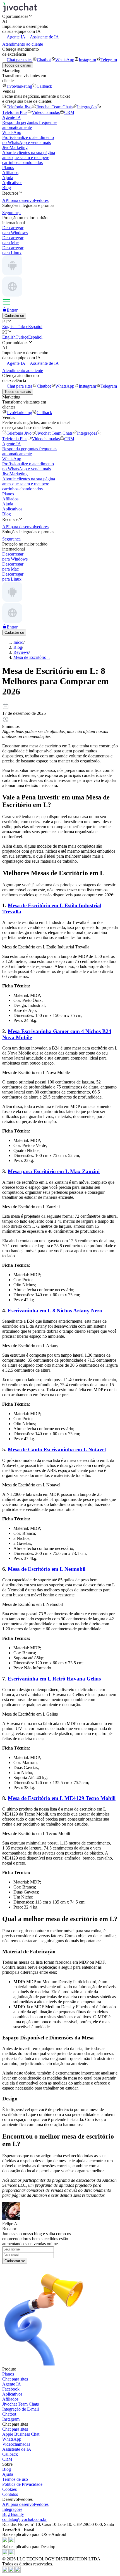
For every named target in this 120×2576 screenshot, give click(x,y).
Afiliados (10, 173)
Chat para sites (20, 60)
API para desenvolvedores (25, 2504)
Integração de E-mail (21, 2409)
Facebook (11, 2389)
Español (35, 326)
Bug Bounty (13, 2514)
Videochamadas (46, 112)
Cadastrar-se (15, 2261)
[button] (60, 16)
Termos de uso (15, 2479)
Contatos (10, 2494)
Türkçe (22, 326)
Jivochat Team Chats (54, 107)
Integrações (87, 107)
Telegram (109, 60)
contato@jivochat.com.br (24, 2519)
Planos (8, 167)
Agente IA (16, 37)
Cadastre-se (14, 316)
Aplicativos (12, 183)
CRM (69, 112)
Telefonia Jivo (19, 107)
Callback (44, 86)
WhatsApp (65, 60)
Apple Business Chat (21, 2434)
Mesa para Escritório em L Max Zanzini (54, 1171)
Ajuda (8, 178)
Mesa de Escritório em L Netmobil (47, 1569)
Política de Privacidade (22, 2484)
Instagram (87, 60)
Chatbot (44, 60)
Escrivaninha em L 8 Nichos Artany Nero (55, 1311)
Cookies (9, 2489)
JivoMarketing (19, 86)
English (9, 326)
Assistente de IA (44, 37)
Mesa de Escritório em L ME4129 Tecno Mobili (62, 1798)
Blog (7, 188)
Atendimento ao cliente (23, 44)
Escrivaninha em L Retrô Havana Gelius (54, 1679)
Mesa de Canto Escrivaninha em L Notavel (57, 1450)
